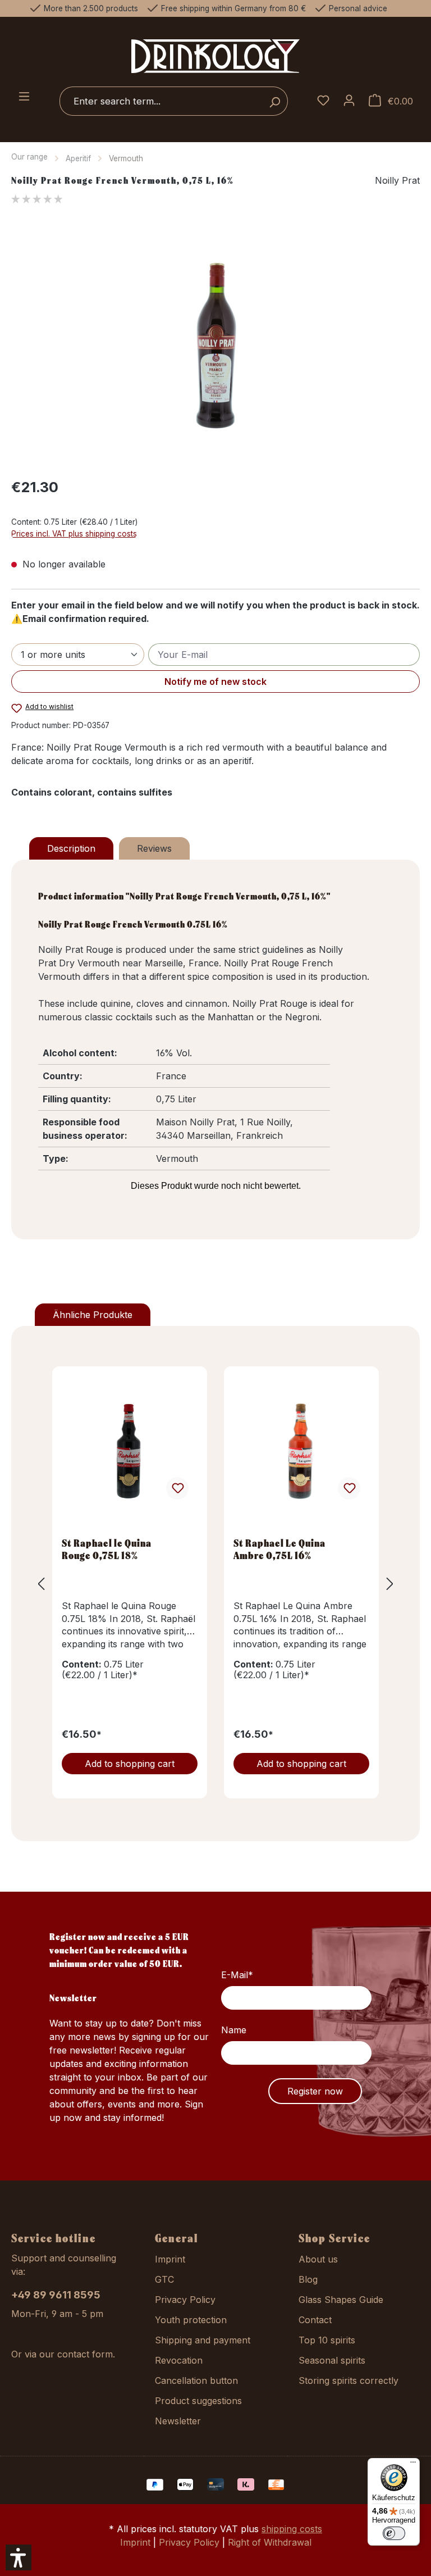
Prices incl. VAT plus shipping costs (74, 534)
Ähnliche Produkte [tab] (93, 1315)
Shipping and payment (203, 2340)
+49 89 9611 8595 (56, 2295)
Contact (315, 2320)
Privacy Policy (185, 2300)
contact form (85, 2354)
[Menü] (413, 2465)
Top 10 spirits (327, 2340)
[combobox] (161, 101)
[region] (215, 347)
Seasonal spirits (332, 2360)
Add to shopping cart (130, 1764)
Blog (308, 2279)
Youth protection (191, 2320)
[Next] (390, 1584)
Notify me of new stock (215, 682)
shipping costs (292, 2529)
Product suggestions (198, 2401)
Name (234, 2030)
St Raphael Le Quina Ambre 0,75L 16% (279, 1549)
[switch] (394, 2533)
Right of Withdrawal (270, 2542)
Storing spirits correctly (349, 2380)
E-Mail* (237, 1975)
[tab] (71, 848)
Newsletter (178, 2421)
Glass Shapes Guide (341, 2300)
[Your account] (349, 101)
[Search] (275, 101)
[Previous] (41, 1584)
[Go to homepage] (215, 56)
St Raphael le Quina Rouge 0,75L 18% (107, 1549)
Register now (315, 2091)
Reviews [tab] (154, 848)
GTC (164, 2279)
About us (318, 2259)
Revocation (179, 2360)
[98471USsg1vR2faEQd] (215, 347)
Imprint (170, 2259)
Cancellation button (196, 2380)
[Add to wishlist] (177, 1488)
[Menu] (24, 97)
